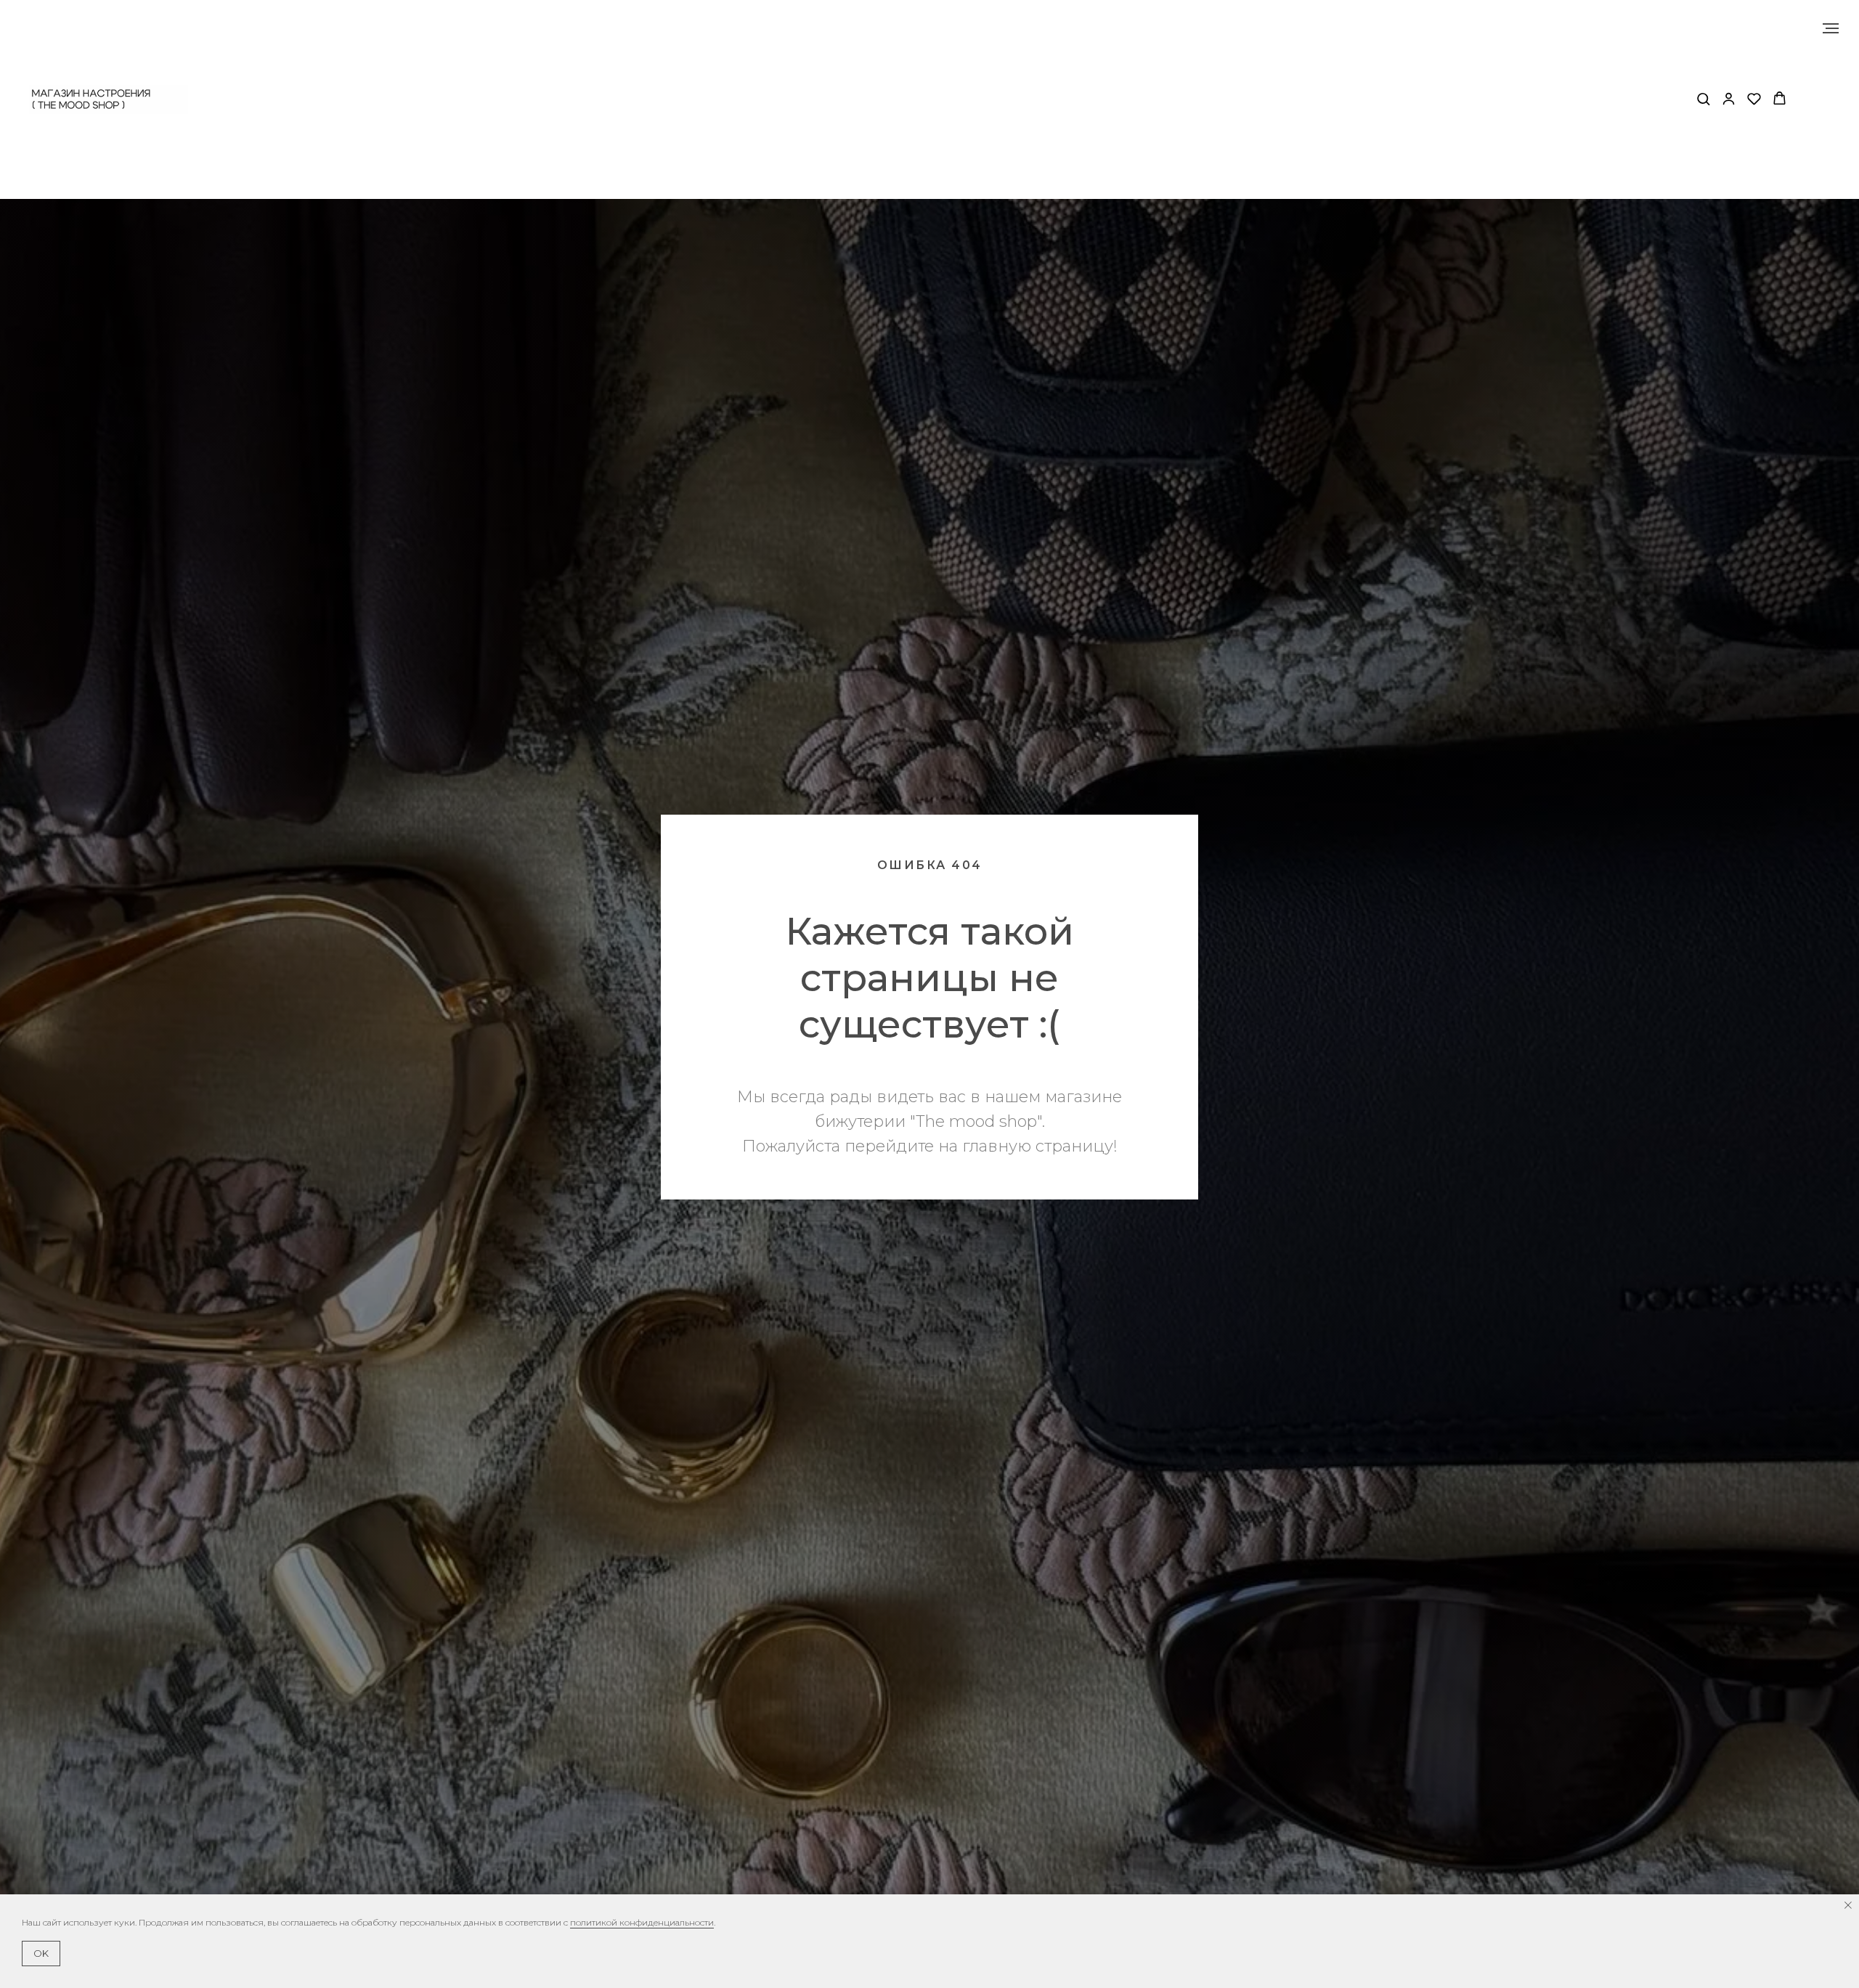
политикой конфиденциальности (642, 1922)
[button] (1703, 98)
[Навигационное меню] (1831, 28)
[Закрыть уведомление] (1848, 1905)
